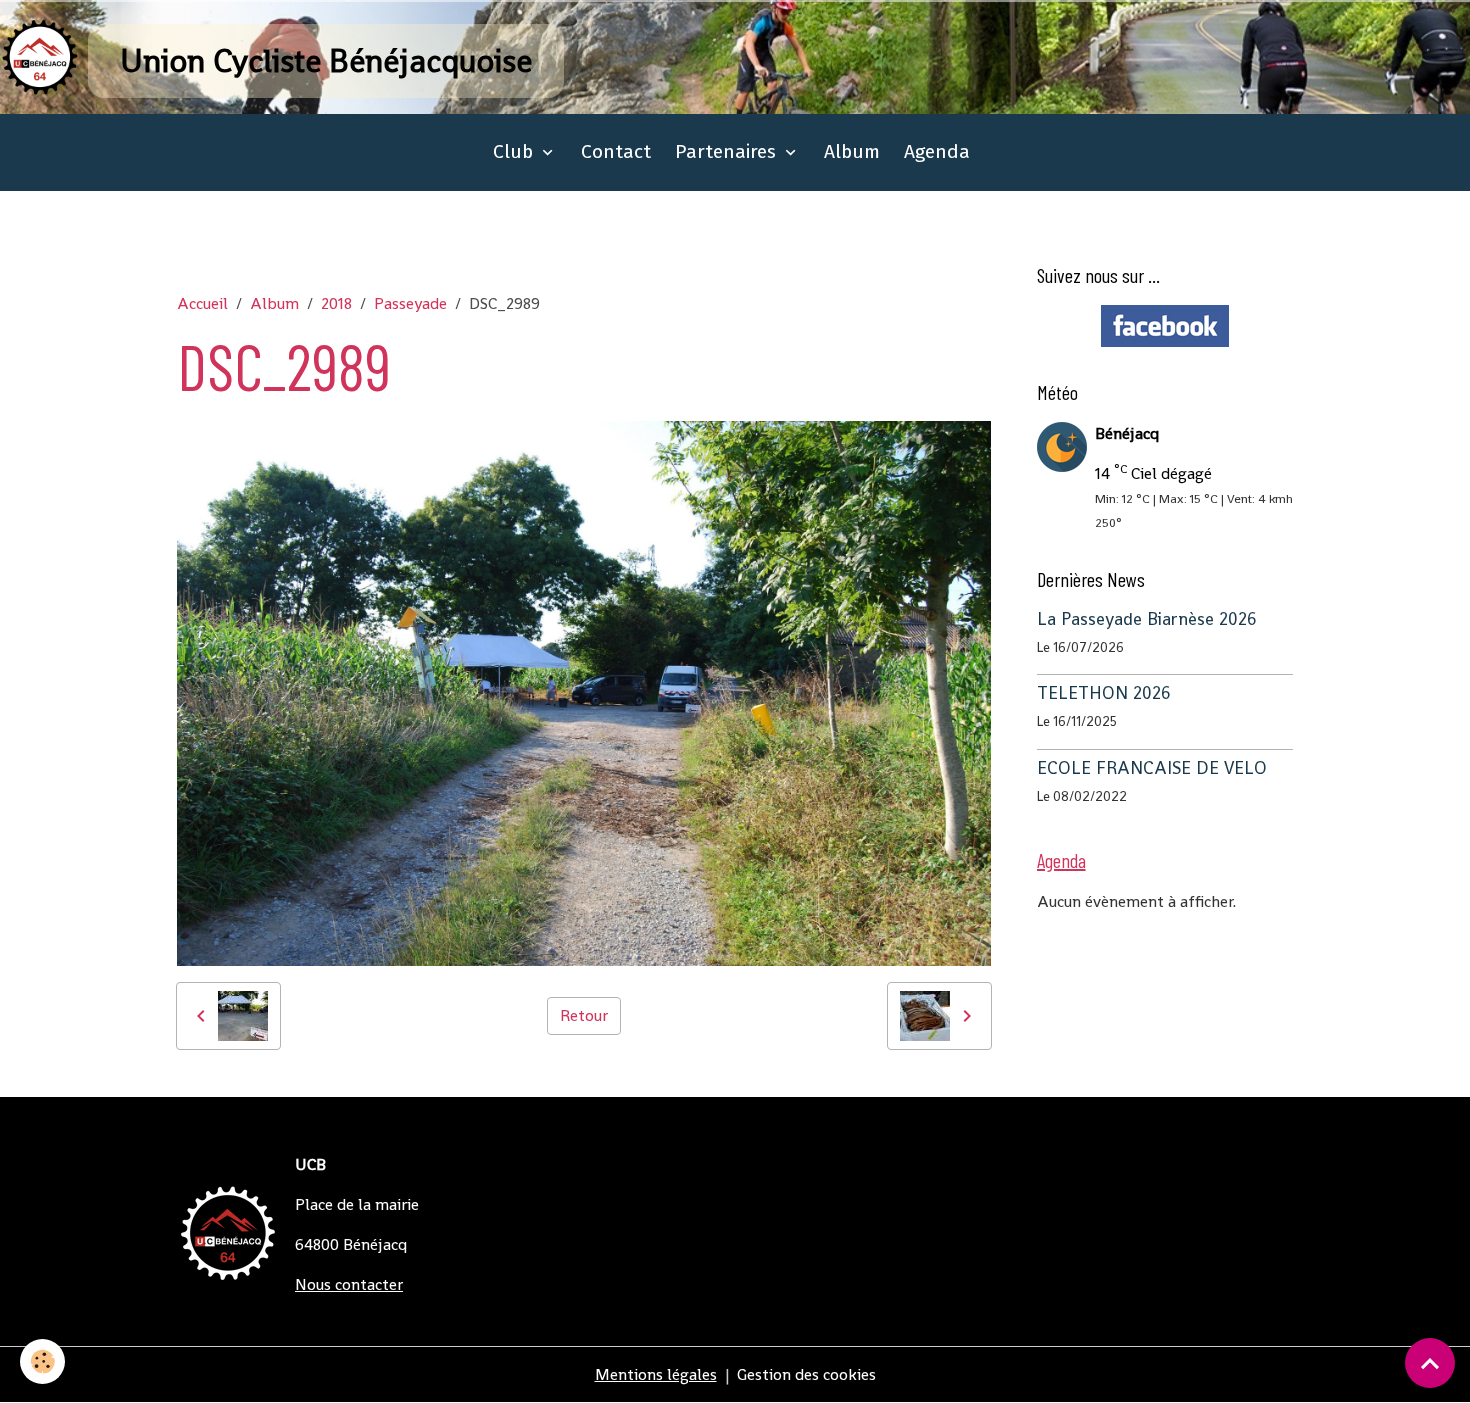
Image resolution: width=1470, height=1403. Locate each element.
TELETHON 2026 (1104, 694)
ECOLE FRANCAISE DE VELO (1152, 768)
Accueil (202, 303)
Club (515, 151)
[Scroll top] (1430, 1363)
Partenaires (728, 151)
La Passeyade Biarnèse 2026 (1147, 619)
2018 (336, 303)
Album (852, 151)
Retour (584, 1015)
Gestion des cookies (806, 1374)
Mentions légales (656, 1374)
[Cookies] (42, 1361)
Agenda (937, 151)
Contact (616, 151)
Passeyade (410, 303)
